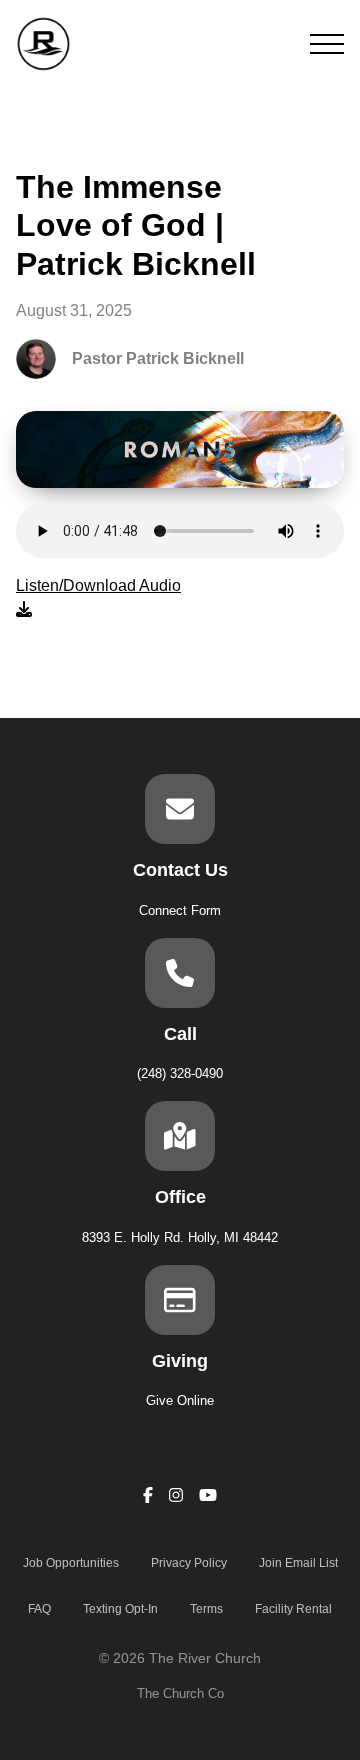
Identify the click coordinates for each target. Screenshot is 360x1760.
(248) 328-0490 (180, 1073)
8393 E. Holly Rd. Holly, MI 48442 (180, 1237)
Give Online (180, 1400)
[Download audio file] (98, 598)
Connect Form (180, 910)
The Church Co (180, 1693)
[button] (327, 44)
